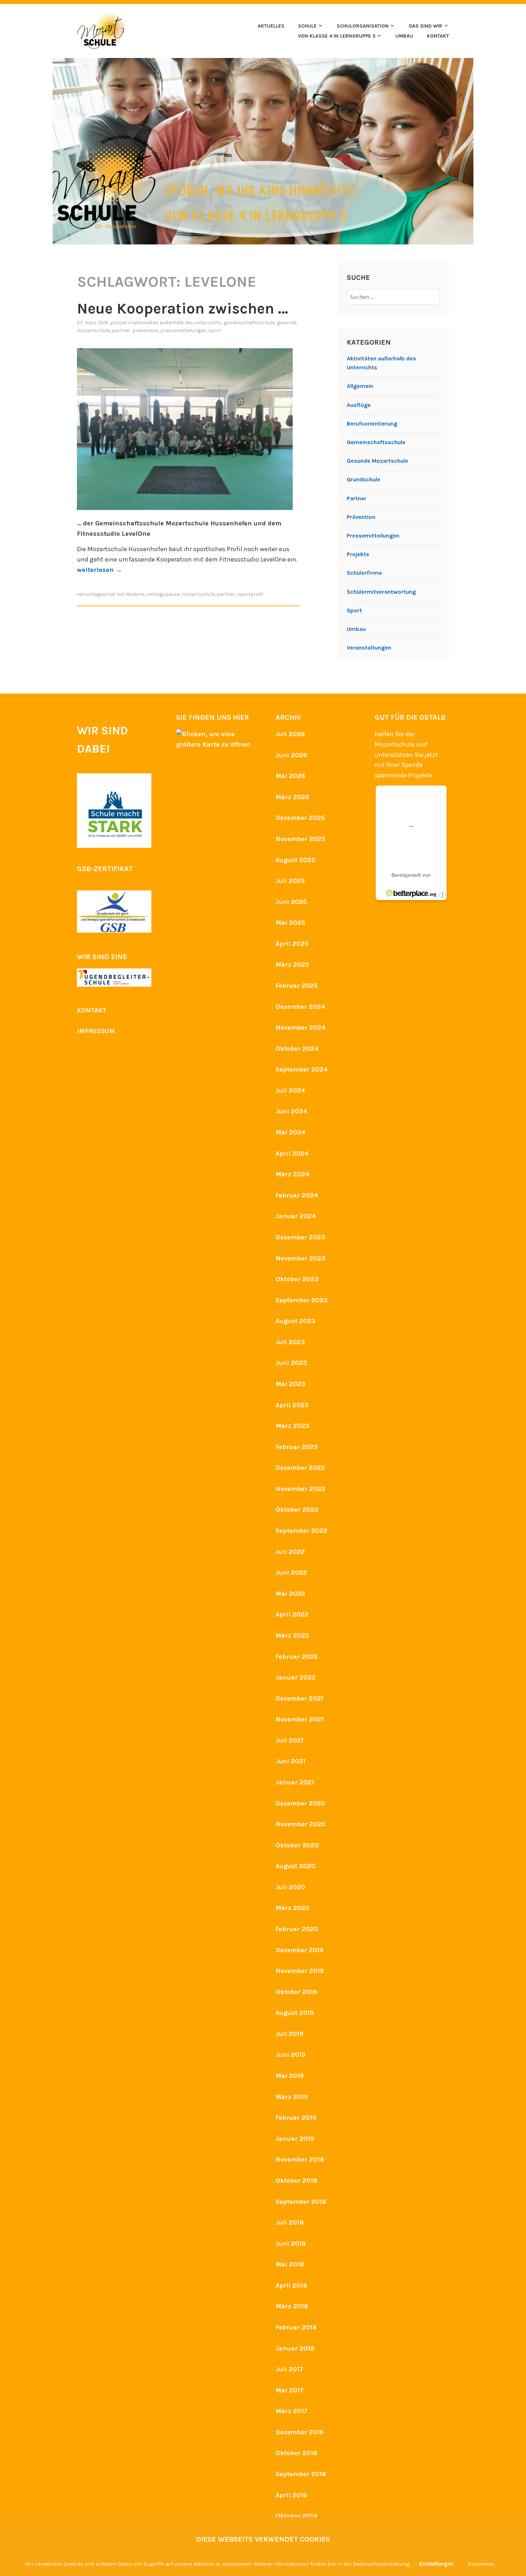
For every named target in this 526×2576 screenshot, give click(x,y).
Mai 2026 (290, 776)
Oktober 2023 (297, 1279)
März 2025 (292, 964)
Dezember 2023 (300, 1237)
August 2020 (296, 1866)
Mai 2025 (290, 923)
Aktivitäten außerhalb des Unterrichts (177, 323)
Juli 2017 (289, 2369)
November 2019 (300, 1971)
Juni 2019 (291, 2055)
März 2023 (292, 1426)
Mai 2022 (290, 1594)
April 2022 (292, 1614)
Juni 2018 (291, 2244)
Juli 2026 (290, 734)
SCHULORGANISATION (363, 26)
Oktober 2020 (297, 1845)
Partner (121, 330)
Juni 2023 (291, 1363)
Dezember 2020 (300, 1803)
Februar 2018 (296, 2327)
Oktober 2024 (297, 1049)
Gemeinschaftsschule (249, 323)
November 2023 (300, 1258)
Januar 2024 (296, 1216)
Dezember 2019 (299, 1950)
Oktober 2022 (297, 1510)
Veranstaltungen (369, 648)
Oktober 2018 (296, 2181)
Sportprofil (250, 594)
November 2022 (300, 1489)
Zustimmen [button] (481, 2564)
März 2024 (293, 1174)
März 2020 (293, 1908)
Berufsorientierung (372, 424)
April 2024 (292, 1153)
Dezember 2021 (299, 1698)
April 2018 (291, 2285)
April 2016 (291, 2495)
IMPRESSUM (96, 1031)
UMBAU (404, 36)
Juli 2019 (289, 2034)
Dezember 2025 (300, 818)
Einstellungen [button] (437, 2564)
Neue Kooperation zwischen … (182, 308)
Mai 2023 (290, 1384)
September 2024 (302, 1069)
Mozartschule (198, 594)
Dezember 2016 (299, 2432)
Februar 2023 (297, 1447)
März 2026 (292, 797)
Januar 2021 (295, 1782)
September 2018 (301, 2202)
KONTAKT (438, 36)
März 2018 (292, 2306)
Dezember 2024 (300, 1007)
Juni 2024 (291, 1111)
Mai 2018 (290, 2264)
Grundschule (364, 479)
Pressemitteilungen (183, 330)
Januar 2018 (295, 2348)
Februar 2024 (297, 1195)
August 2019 (295, 2013)
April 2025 (292, 944)
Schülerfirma (364, 573)
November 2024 (301, 1027)
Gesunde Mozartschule (378, 461)
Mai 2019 (290, 2076)
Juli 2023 (290, 1342)
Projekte (358, 554)
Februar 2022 (297, 1657)
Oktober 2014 (296, 2516)
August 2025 (295, 860)
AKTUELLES (271, 26)
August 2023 (295, 1321)
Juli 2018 (290, 2222)
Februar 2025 (297, 986)
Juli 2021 (289, 1740)
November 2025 (300, 839)
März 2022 (292, 1635)
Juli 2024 (290, 1090)
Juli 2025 (290, 881)
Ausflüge (359, 405)
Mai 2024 (291, 1132)
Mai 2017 (289, 2390)
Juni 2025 (291, 902)
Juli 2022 (290, 1552)
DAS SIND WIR (426, 26)
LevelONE (135, 594)
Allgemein (360, 386)
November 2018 (300, 2159)
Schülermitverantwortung (381, 592)
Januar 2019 (295, 2139)
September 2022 (301, 1531)
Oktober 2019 (296, 1992)
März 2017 (291, 2411)
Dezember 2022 (300, 1468)
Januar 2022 (296, 1677)
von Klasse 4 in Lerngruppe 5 (337, 36)
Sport (215, 330)
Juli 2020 (290, 1887)
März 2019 (292, 2097)
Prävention (145, 330)
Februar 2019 (296, 2118)
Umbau (356, 629)
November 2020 (301, 1824)
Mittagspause (163, 594)
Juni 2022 (291, 1573)
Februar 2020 (297, 1929)
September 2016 (301, 2474)
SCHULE (307, 26)
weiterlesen (99, 570)
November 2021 (300, 1719)
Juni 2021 (291, 1761)
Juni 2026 (291, 755)
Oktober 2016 (296, 2453)
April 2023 (292, 1405)
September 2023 (301, 1300)
